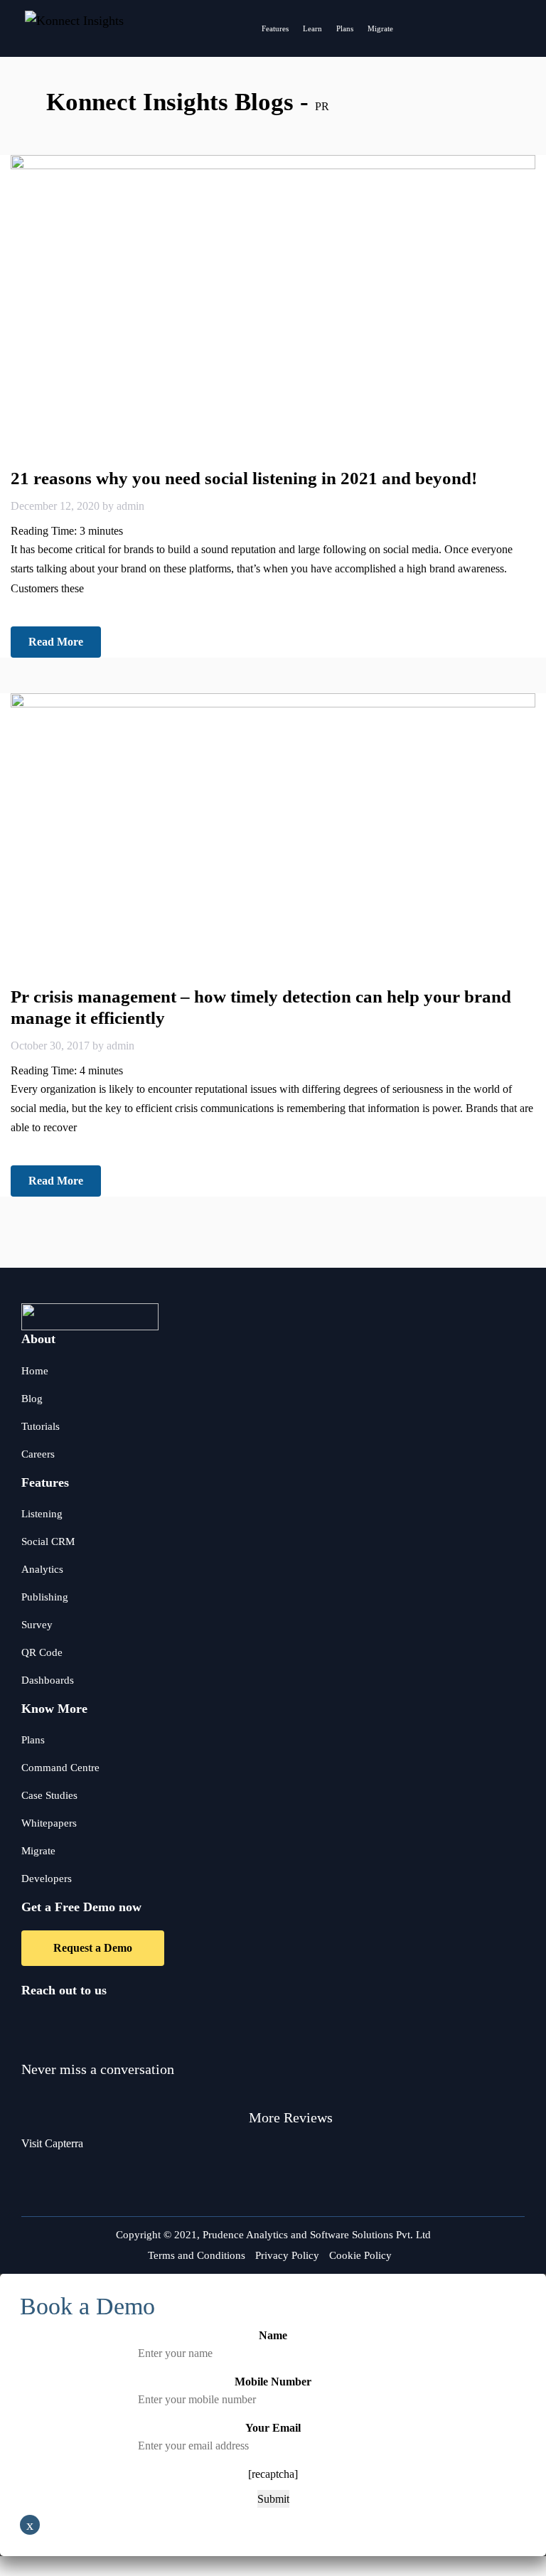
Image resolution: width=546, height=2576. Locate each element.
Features (275, 28)
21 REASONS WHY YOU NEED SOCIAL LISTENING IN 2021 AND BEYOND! (244, 478)
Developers (47, 1878)
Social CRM (48, 1541)
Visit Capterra (52, 2143)
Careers (38, 1454)
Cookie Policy (360, 2255)
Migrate (380, 28)
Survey (37, 1625)
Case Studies (49, 1795)
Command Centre (60, 1768)
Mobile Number (273, 2382)
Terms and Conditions (197, 2255)
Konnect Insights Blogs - (181, 102)
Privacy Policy (287, 2255)
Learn (312, 28)
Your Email (273, 2428)
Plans (345, 28)
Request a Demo (93, 1948)
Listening (42, 1514)
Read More (56, 642)
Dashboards (48, 1680)
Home (35, 1371)
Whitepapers (49, 1823)
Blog (32, 1399)
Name (273, 2335)
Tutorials (41, 1426)
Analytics (42, 1569)
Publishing (45, 1597)
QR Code (42, 1652)
